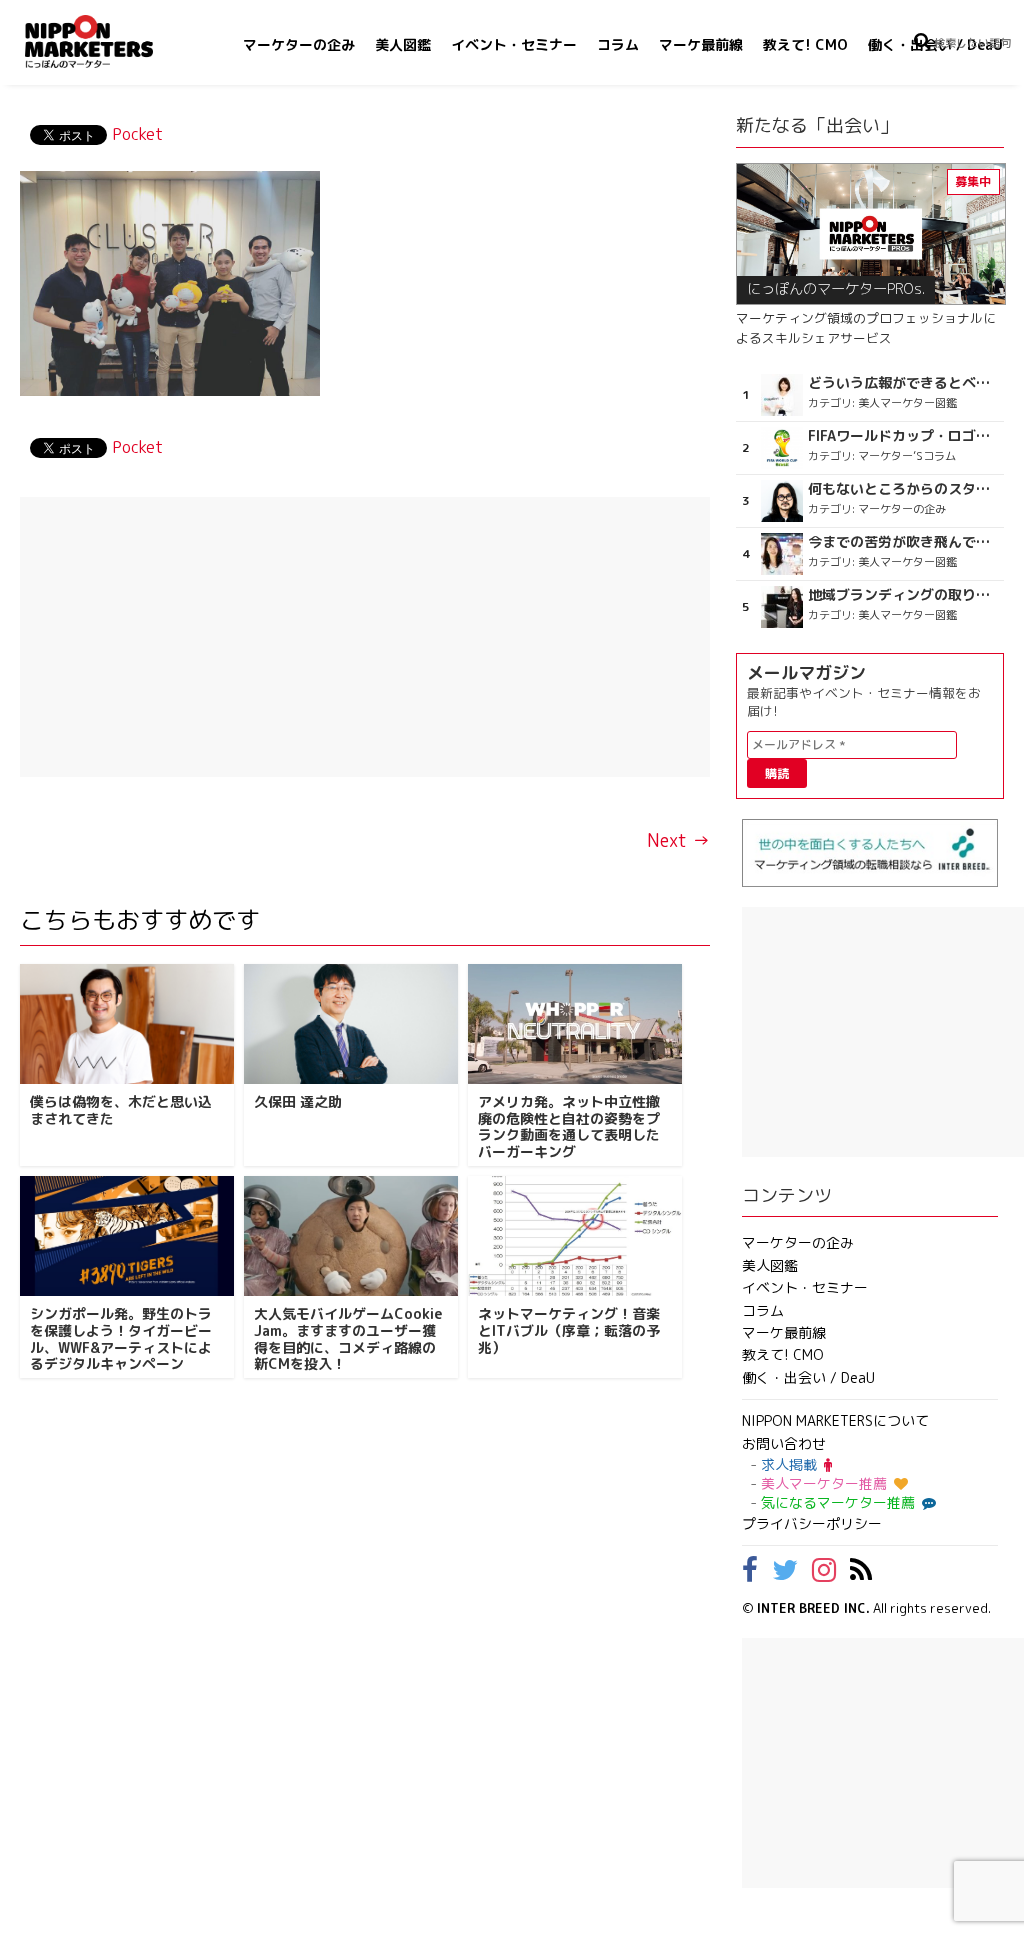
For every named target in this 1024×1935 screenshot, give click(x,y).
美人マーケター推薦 (824, 1483)
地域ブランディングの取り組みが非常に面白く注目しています (904, 595)
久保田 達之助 (298, 1101)
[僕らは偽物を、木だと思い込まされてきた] (127, 1024)
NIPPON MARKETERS (109, 41)
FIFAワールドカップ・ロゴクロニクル (904, 436)
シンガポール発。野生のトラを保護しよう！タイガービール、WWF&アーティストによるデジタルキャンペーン (121, 1338)
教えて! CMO (805, 44)
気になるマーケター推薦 (838, 1502)
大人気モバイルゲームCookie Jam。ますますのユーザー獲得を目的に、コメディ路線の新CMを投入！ (348, 1338)
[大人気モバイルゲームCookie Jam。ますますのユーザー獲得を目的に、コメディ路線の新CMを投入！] (351, 1236)
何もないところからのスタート (904, 489)
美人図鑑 (403, 44)
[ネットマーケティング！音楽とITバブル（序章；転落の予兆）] (575, 1236)
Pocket (137, 134)
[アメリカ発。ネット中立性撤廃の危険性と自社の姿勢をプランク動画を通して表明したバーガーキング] (575, 1024)
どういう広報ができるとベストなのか (904, 383)
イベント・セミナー (514, 44)
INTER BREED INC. (813, 1608)
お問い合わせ (784, 1443)
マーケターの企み (299, 44)
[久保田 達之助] (351, 1024)
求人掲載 (789, 1464)
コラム (618, 44)
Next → (678, 840)
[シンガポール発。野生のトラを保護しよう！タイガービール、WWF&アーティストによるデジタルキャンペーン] (127, 1236)
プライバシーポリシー (812, 1523)
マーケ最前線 (701, 44)
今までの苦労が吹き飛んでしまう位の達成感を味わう (904, 542)
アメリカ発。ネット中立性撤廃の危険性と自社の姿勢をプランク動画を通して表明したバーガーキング (569, 1126)
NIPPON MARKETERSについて (835, 1420)
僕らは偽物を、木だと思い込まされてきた (121, 1110)
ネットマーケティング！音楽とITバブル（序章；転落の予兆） (569, 1330)
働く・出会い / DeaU (808, 1377)
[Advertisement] (365, 637)
